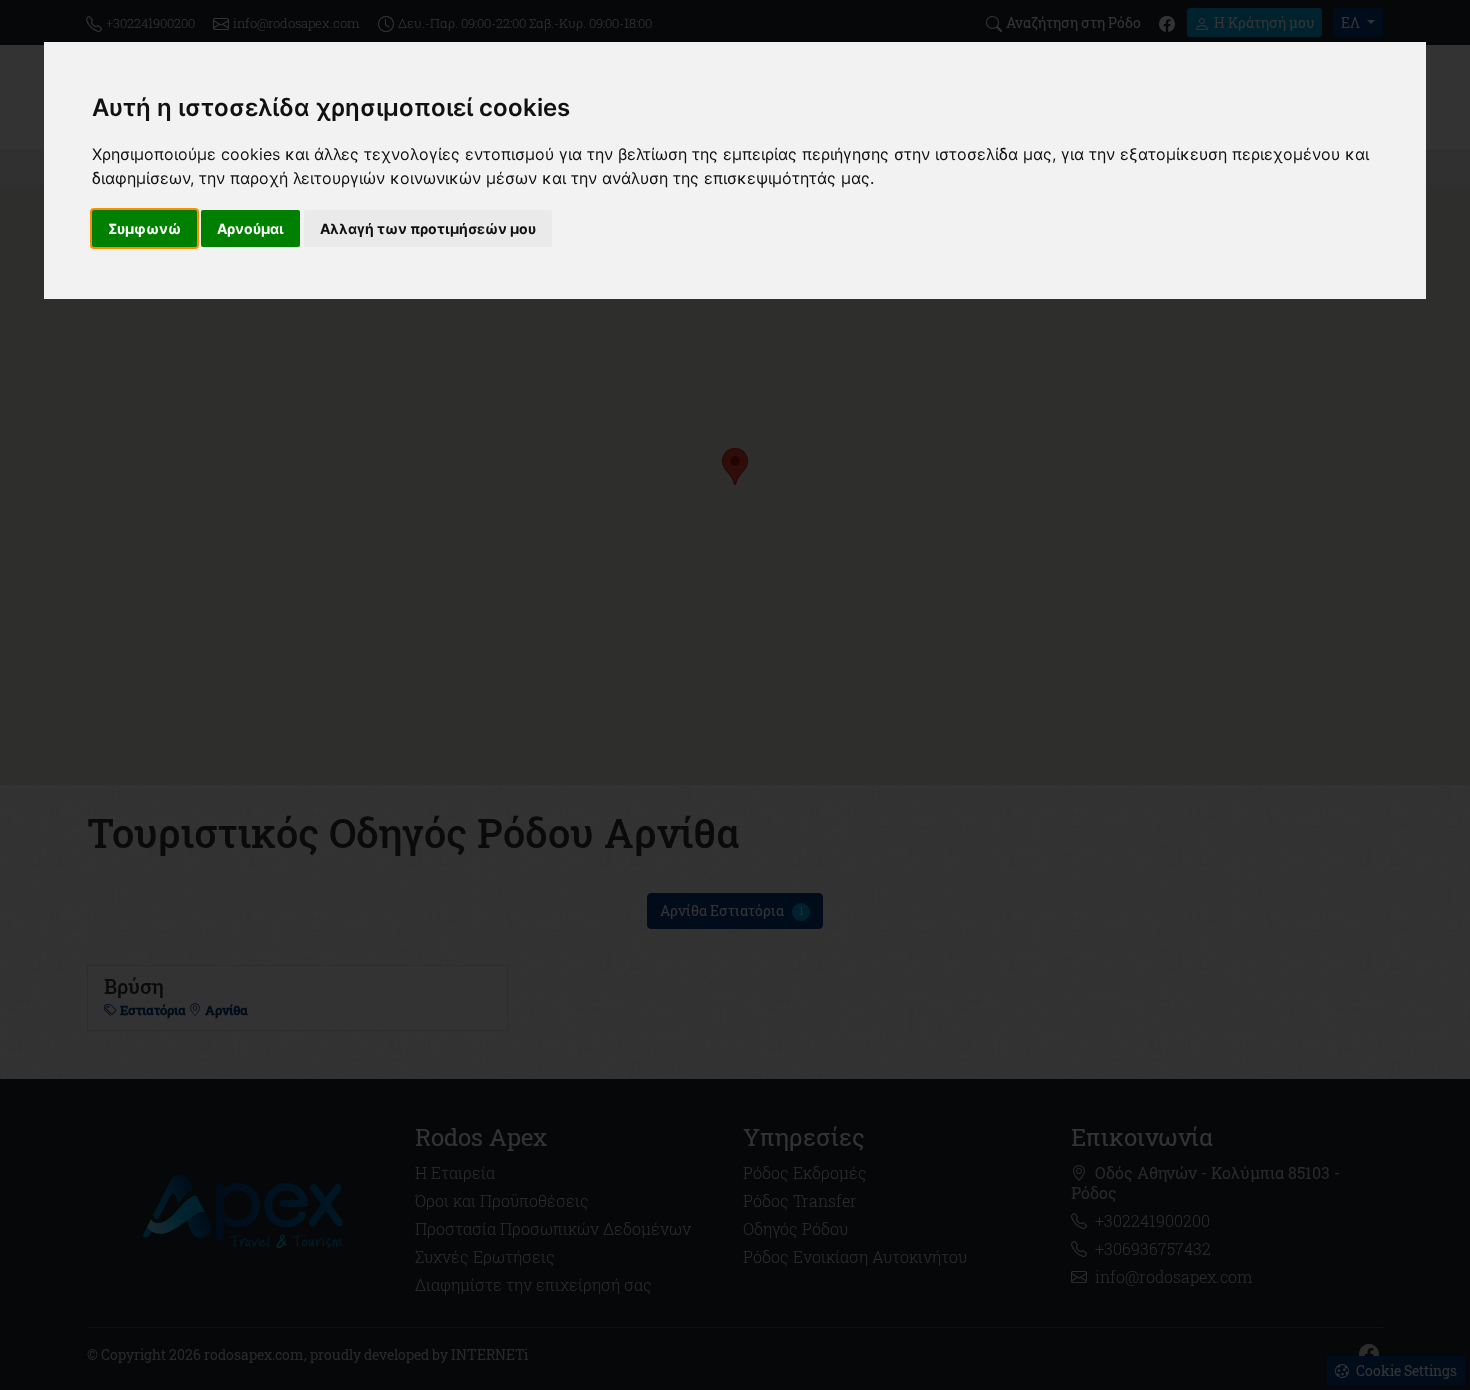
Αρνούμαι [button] (250, 228)
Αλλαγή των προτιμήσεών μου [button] (428, 228)
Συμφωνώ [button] (144, 228)
